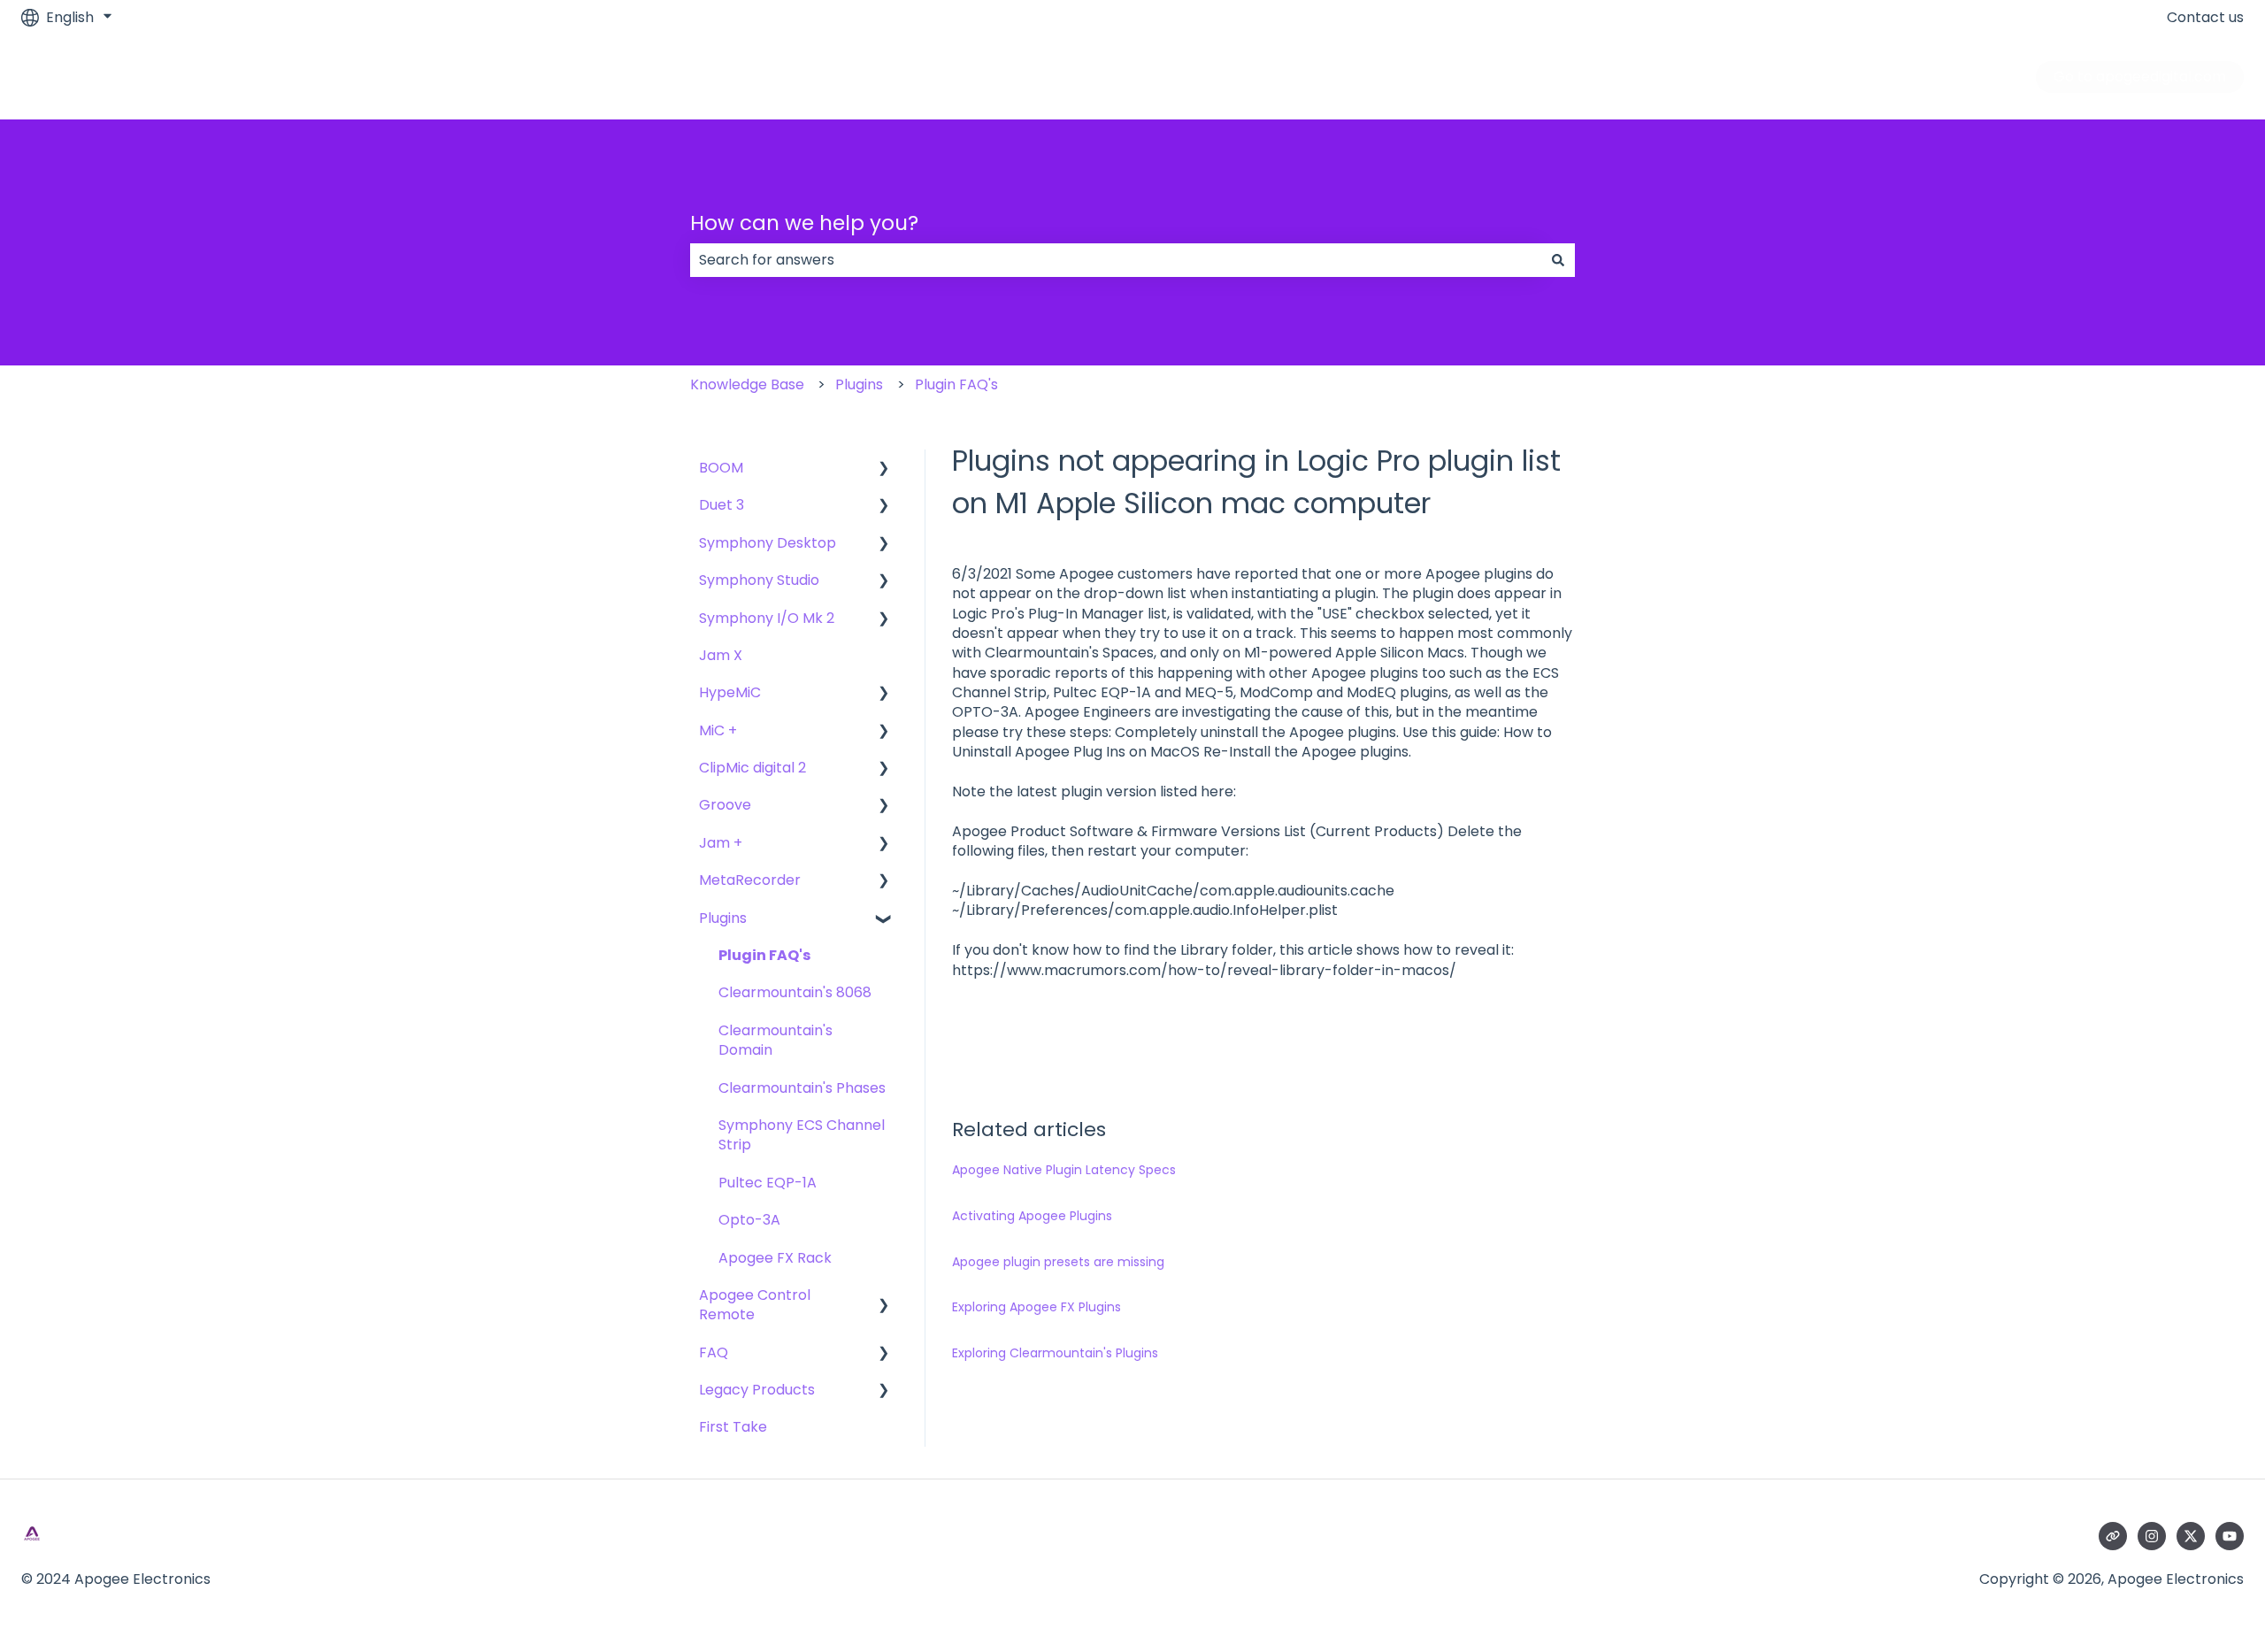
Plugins (859, 384)
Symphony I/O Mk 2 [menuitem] (767, 618)
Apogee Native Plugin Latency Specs (1064, 1170)
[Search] (1558, 260)
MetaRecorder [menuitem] (750, 880)
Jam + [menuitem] (721, 843)
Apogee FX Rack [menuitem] (775, 1258)
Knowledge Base (747, 384)
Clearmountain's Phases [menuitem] (802, 1088)
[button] (884, 469)
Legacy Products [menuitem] (757, 1390)
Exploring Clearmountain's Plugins (1055, 1353)
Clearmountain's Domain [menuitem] (775, 1040)
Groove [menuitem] (725, 805)
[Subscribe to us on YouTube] (2230, 1536)
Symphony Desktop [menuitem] (768, 543)
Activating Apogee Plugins (1032, 1216)
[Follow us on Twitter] (2191, 1536)
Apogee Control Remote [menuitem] (755, 1305)
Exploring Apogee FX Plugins (1037, 1307)
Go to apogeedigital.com (2140, 77)
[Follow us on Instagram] (2152, 1536)
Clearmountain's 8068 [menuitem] (795, 992)
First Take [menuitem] (733, 1427)
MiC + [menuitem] (718, 730)
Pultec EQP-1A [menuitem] (768, 1183)
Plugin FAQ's (956, 384)
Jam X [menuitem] (721, 655)
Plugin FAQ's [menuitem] (764, 955)
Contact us (2205, 18)
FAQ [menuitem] (714, 1352)
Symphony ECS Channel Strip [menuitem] (802, 1135)
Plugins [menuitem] (723, 918)
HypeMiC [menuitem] (730, 692)
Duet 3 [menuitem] (722, 505)
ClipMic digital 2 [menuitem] (752, 768)
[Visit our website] (2113, 1536)
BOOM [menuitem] (721, 468)
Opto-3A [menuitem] (749, 1220)
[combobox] (1116, 260)
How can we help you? (804, 223)
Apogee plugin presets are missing (1058, 1262)
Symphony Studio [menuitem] (759, 580)
